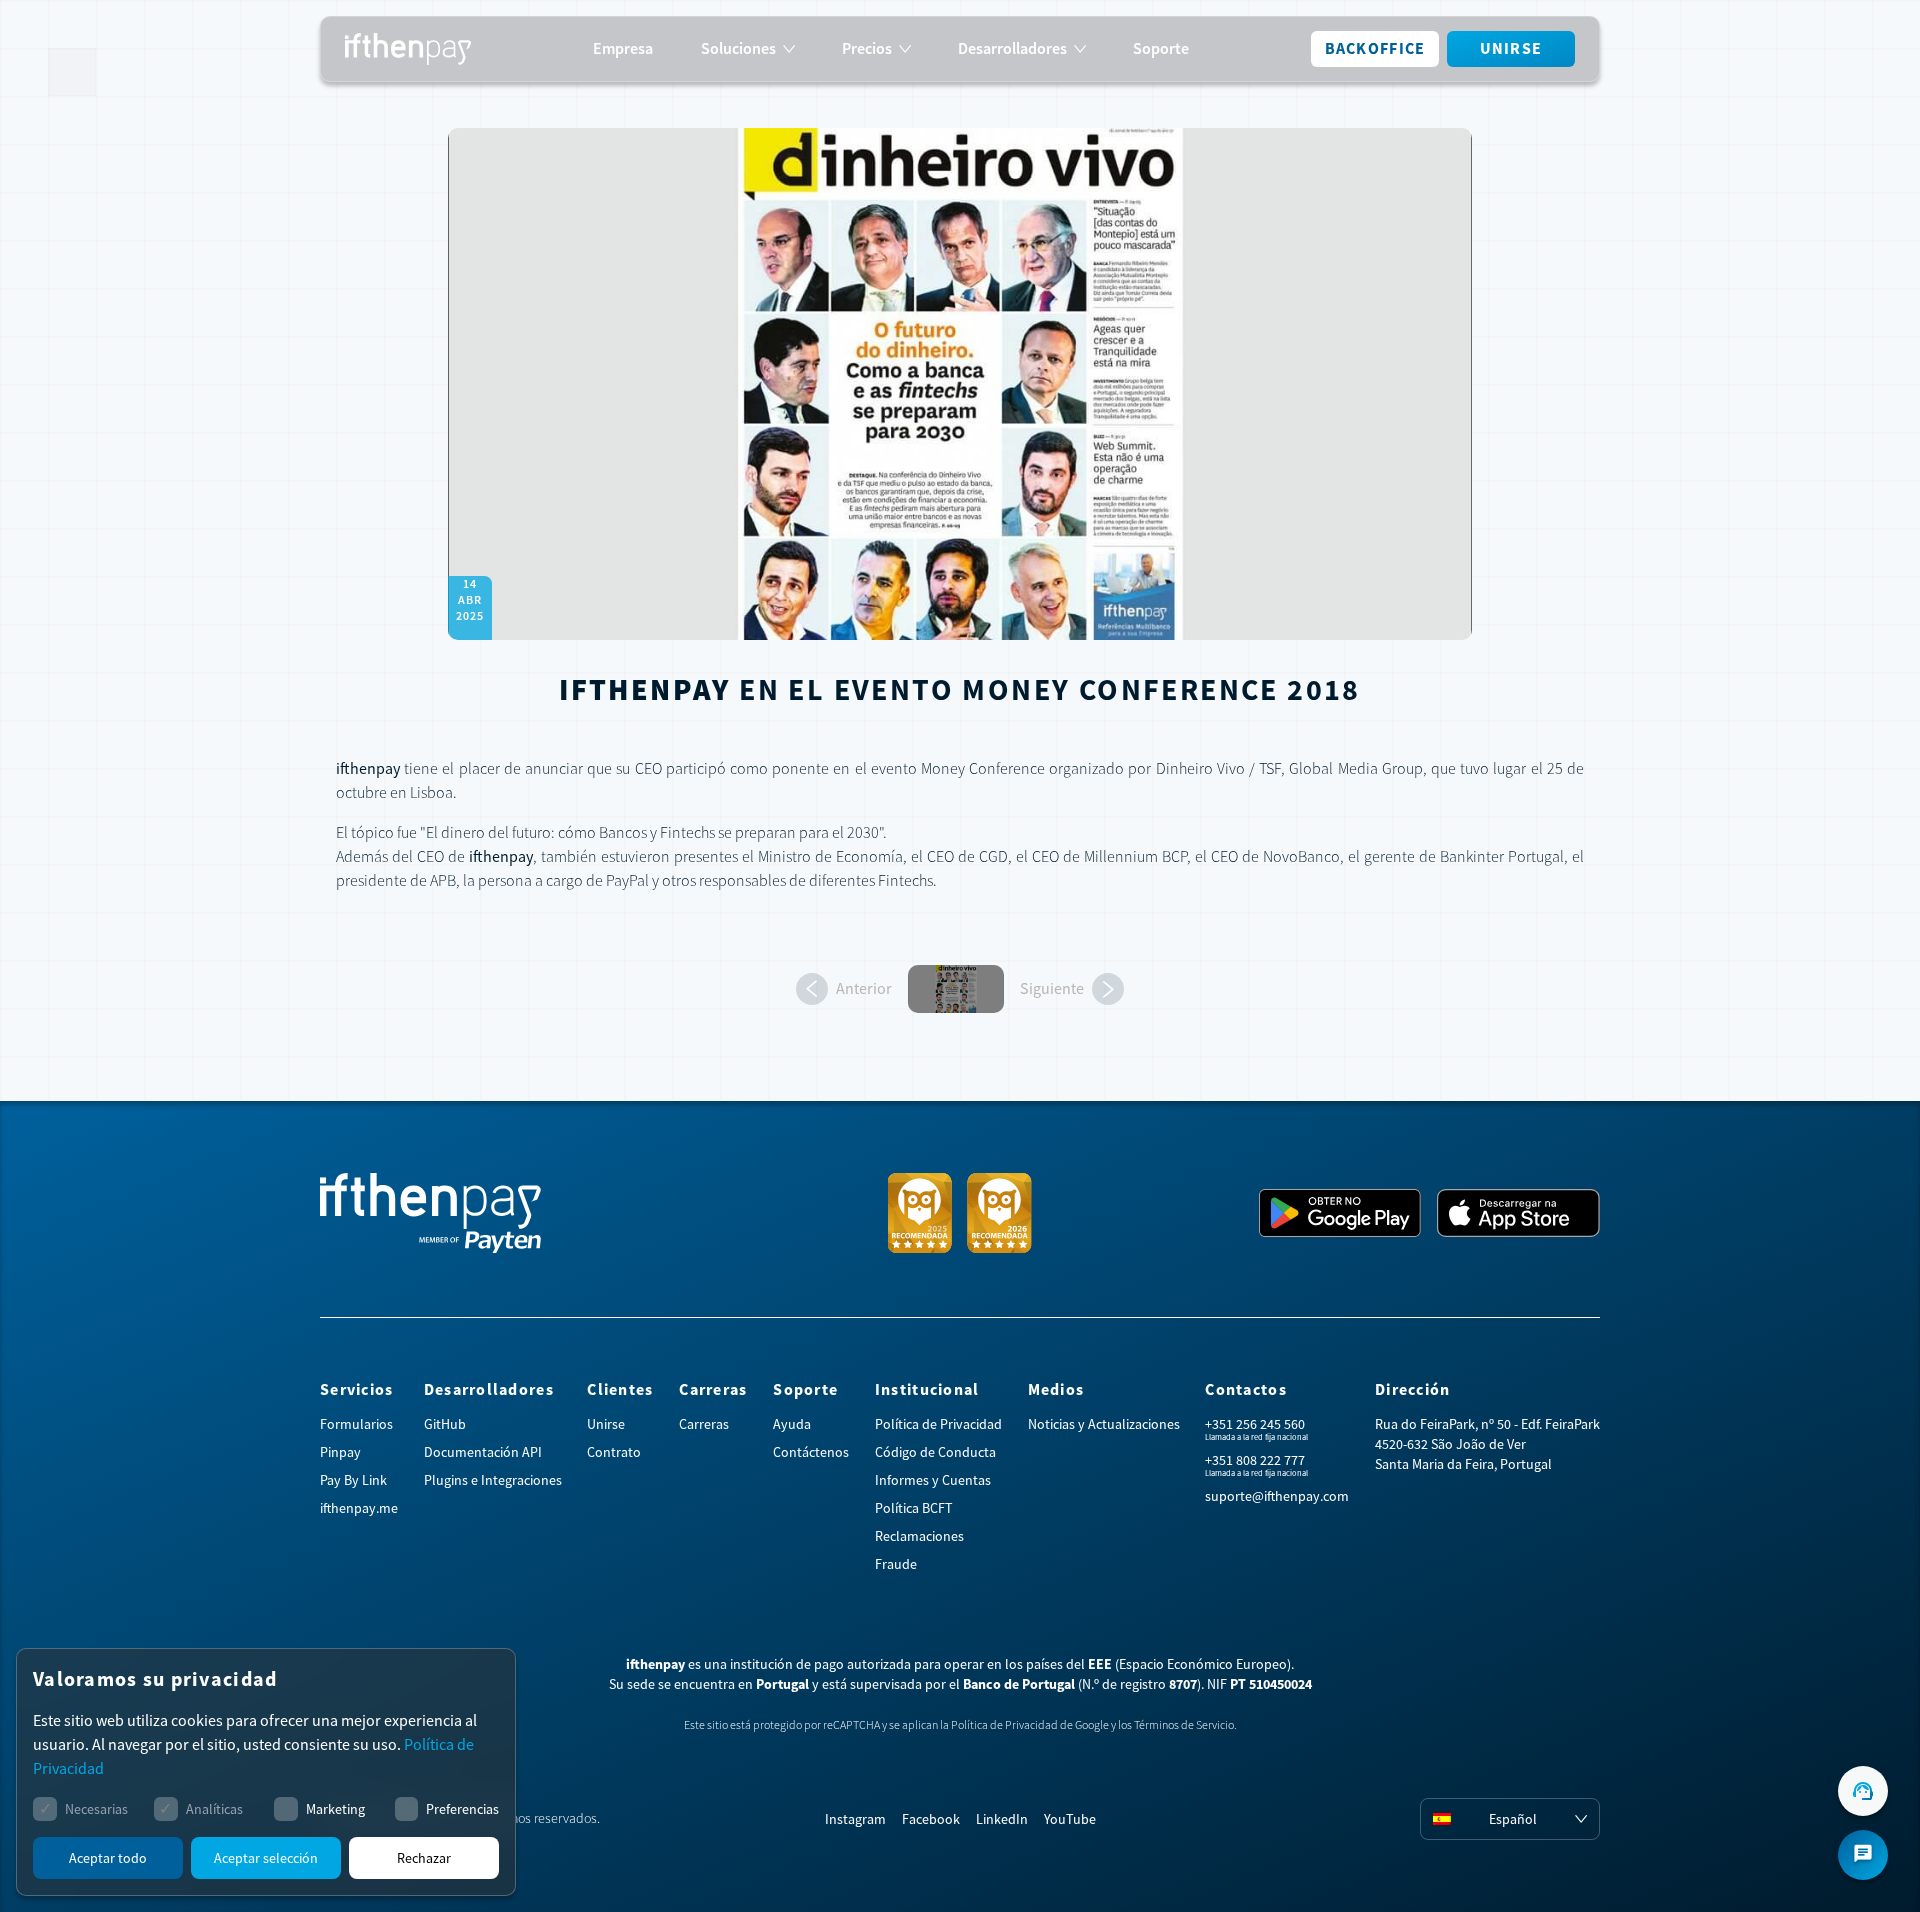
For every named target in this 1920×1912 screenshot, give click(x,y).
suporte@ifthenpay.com (1277, 1496)
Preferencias (462, 1809)
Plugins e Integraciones (493, 1480)
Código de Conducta (935, 1452)
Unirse (1511, 48)
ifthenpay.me (359, 1508)
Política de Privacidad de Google (1030, 1725)
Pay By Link (353, 1480)
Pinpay (340, 1452)
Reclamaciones (919, 1536)
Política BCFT (914, 1508)
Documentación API (483, 1452)
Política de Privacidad (938, 1424)
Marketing (335, 1809)
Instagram (855, 1819)
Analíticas (214, 1809)
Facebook (931, 1819)
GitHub (445, 1424)
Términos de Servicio (1184, 1725)
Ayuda (792, 1424)
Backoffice (1375, 48)
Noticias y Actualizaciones (1104, 1424)
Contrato (614, 1452)
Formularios (356, 1424)
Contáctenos (811, 1452)
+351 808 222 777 (1255, 1460)
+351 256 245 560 (1255, 1424)
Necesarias (96, 1809)
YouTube (1070, 1819)
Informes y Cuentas (933, 1480)
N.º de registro (1139, 1684)
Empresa (623, 49)
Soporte (1161, 49)
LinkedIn (1002, 1819)
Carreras (704, 1424)
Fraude (896, 1564)
